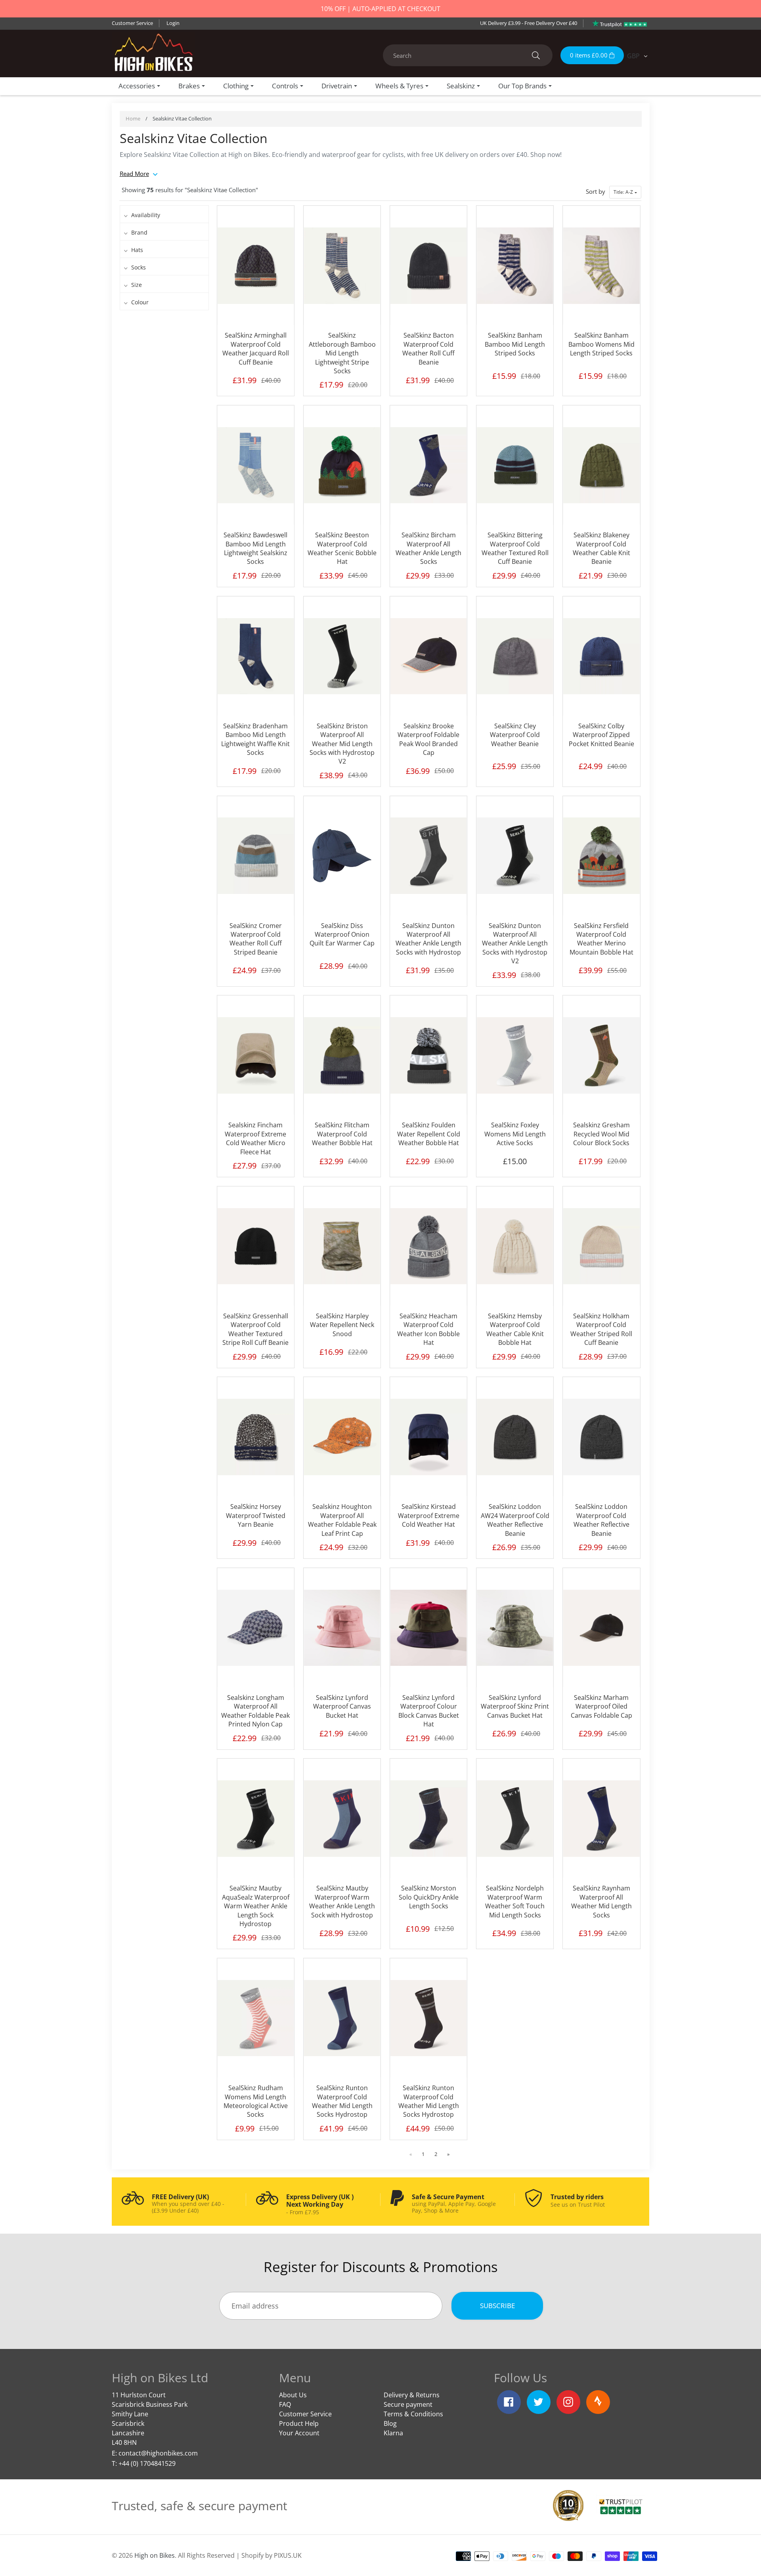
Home (133, 118)
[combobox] (468, 55)
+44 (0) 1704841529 (147, 2463)
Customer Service (132, 23)
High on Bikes (155, 2555)
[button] (625, 192)
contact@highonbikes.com (158, 2453)
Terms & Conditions (413, 2414)
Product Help (299, 2423)
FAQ (285, 2404)
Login (173, 23)
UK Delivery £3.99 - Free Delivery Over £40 (529, 23)
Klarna (393, 2433)
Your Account (299, 2433)
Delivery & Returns (412, 2395)
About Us (293, 2395)
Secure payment (408, 2404)
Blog (390, 2423)
